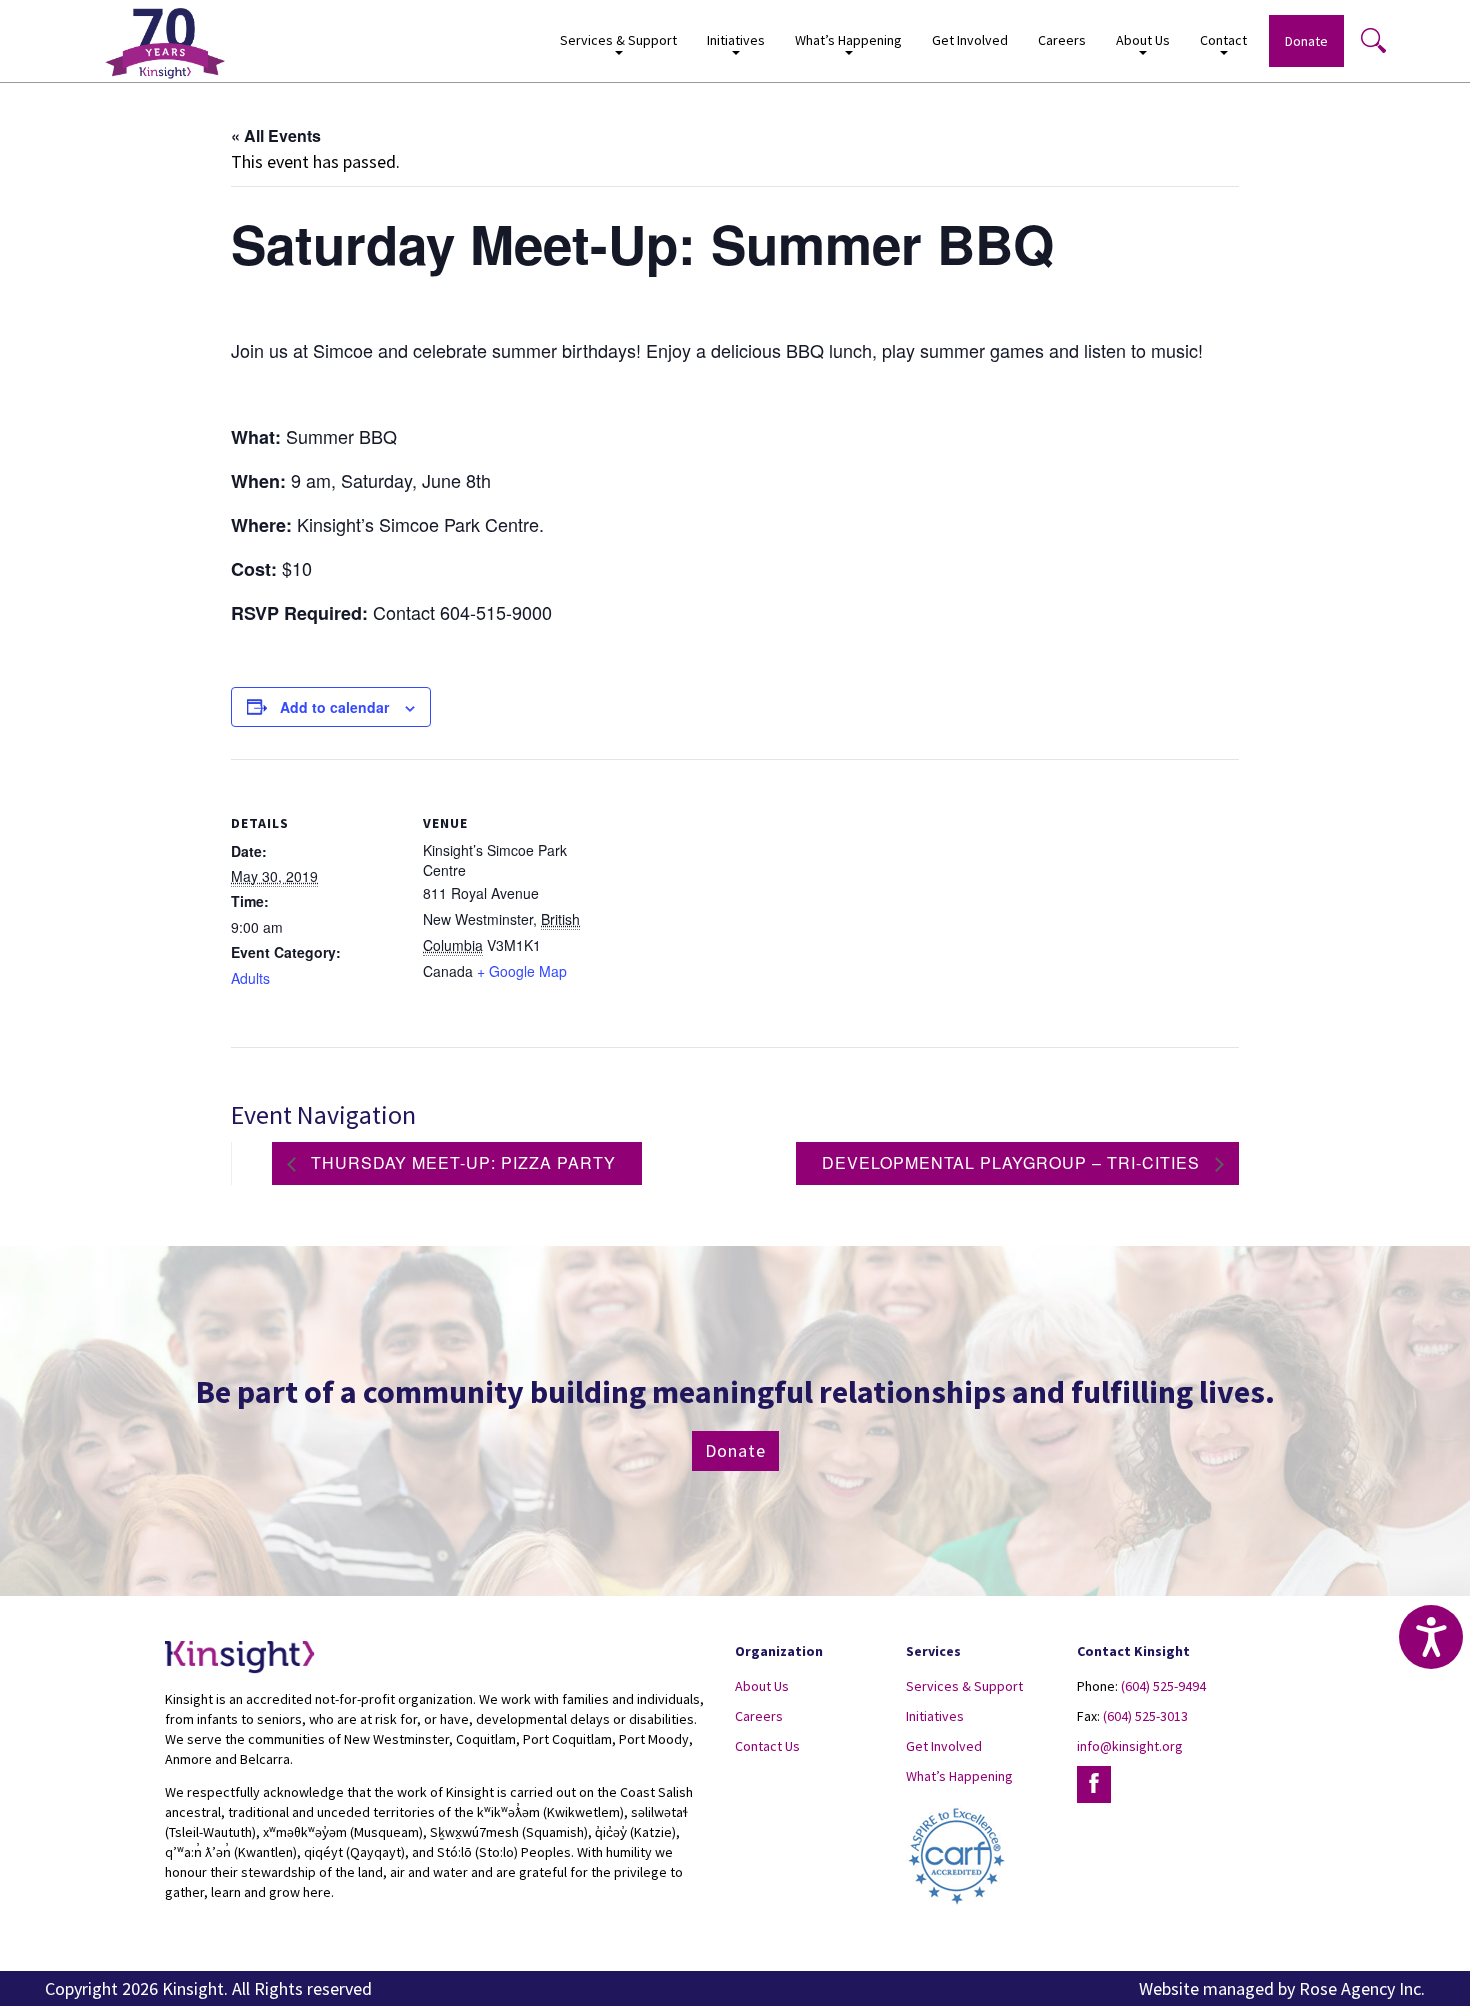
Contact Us (767, 1746)
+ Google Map (522, 971)
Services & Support (964, 1686)
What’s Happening (959, 1776)
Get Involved (970, 40)
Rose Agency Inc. (1362, 1988)
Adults (250, 978)
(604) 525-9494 (1163, 1686)
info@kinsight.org (1130, 1746)
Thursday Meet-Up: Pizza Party (461, 1162)
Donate (1306, 41)
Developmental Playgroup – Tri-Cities (1013, 1162)
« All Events (276, 135)
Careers (1062, 40)
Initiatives (935, 1716)
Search (1373, 40)
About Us (762, 1686)
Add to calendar (334, 707)
